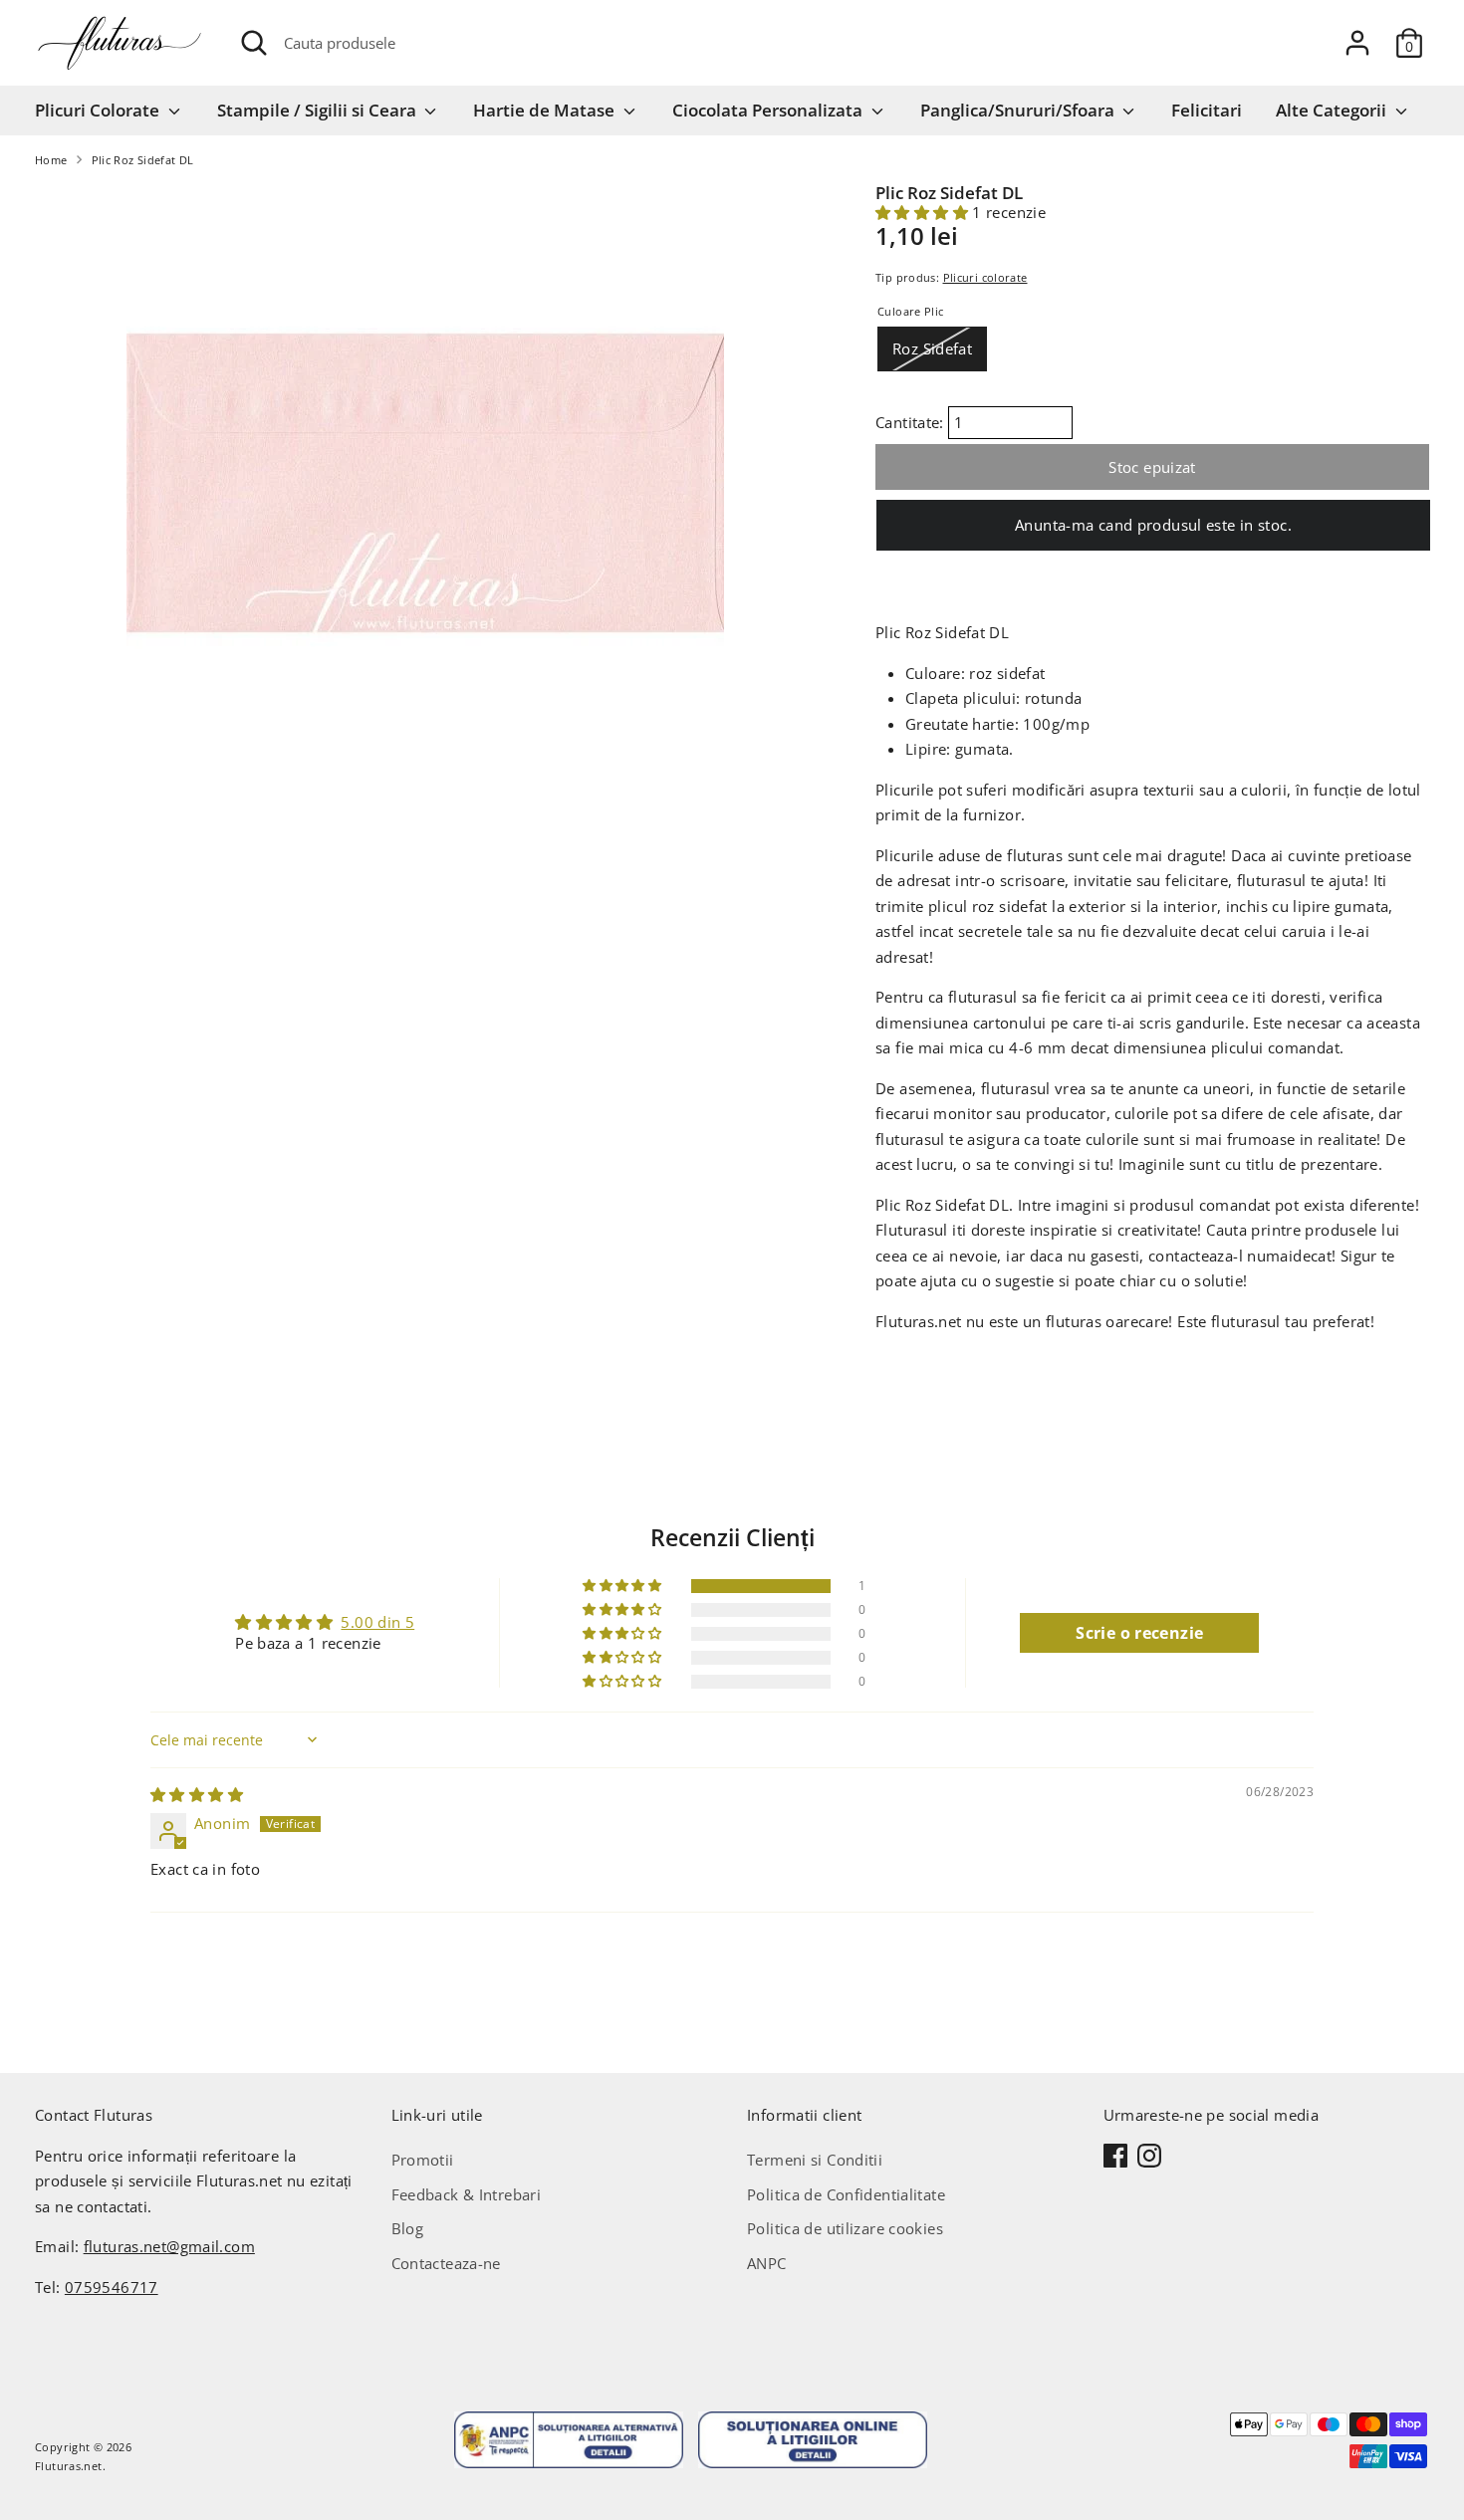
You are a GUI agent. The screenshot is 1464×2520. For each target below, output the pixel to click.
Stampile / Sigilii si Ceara (319, 110)
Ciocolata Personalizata (769, 110)
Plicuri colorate (985, 277)
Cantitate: (912, 422)
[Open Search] (254, 43)
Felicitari (1207, 110)
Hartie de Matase (546, 110)
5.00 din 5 (377, 1622)
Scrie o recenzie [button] (1139, 1633)
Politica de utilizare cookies (845, 2228)
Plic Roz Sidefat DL (143, 160)
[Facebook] (1115, 2156)
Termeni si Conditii (815, 2160)
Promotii (423, 2160)
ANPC (767, 2263)
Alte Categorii (1333, 110)
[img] (197, 1794)
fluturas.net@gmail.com (169, 2246)
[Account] (1357, 43)
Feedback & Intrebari (467, 2194)
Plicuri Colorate (99, 110)
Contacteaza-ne (446, 2263)
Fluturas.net (69, 2466)
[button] (924, 212)
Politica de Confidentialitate (846, 2194)
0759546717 (112, 2287)
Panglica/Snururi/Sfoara (1019, 110)
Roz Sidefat (932, 348)
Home (51, 160)
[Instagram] (1149, 2156)
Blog (408, 2228)
